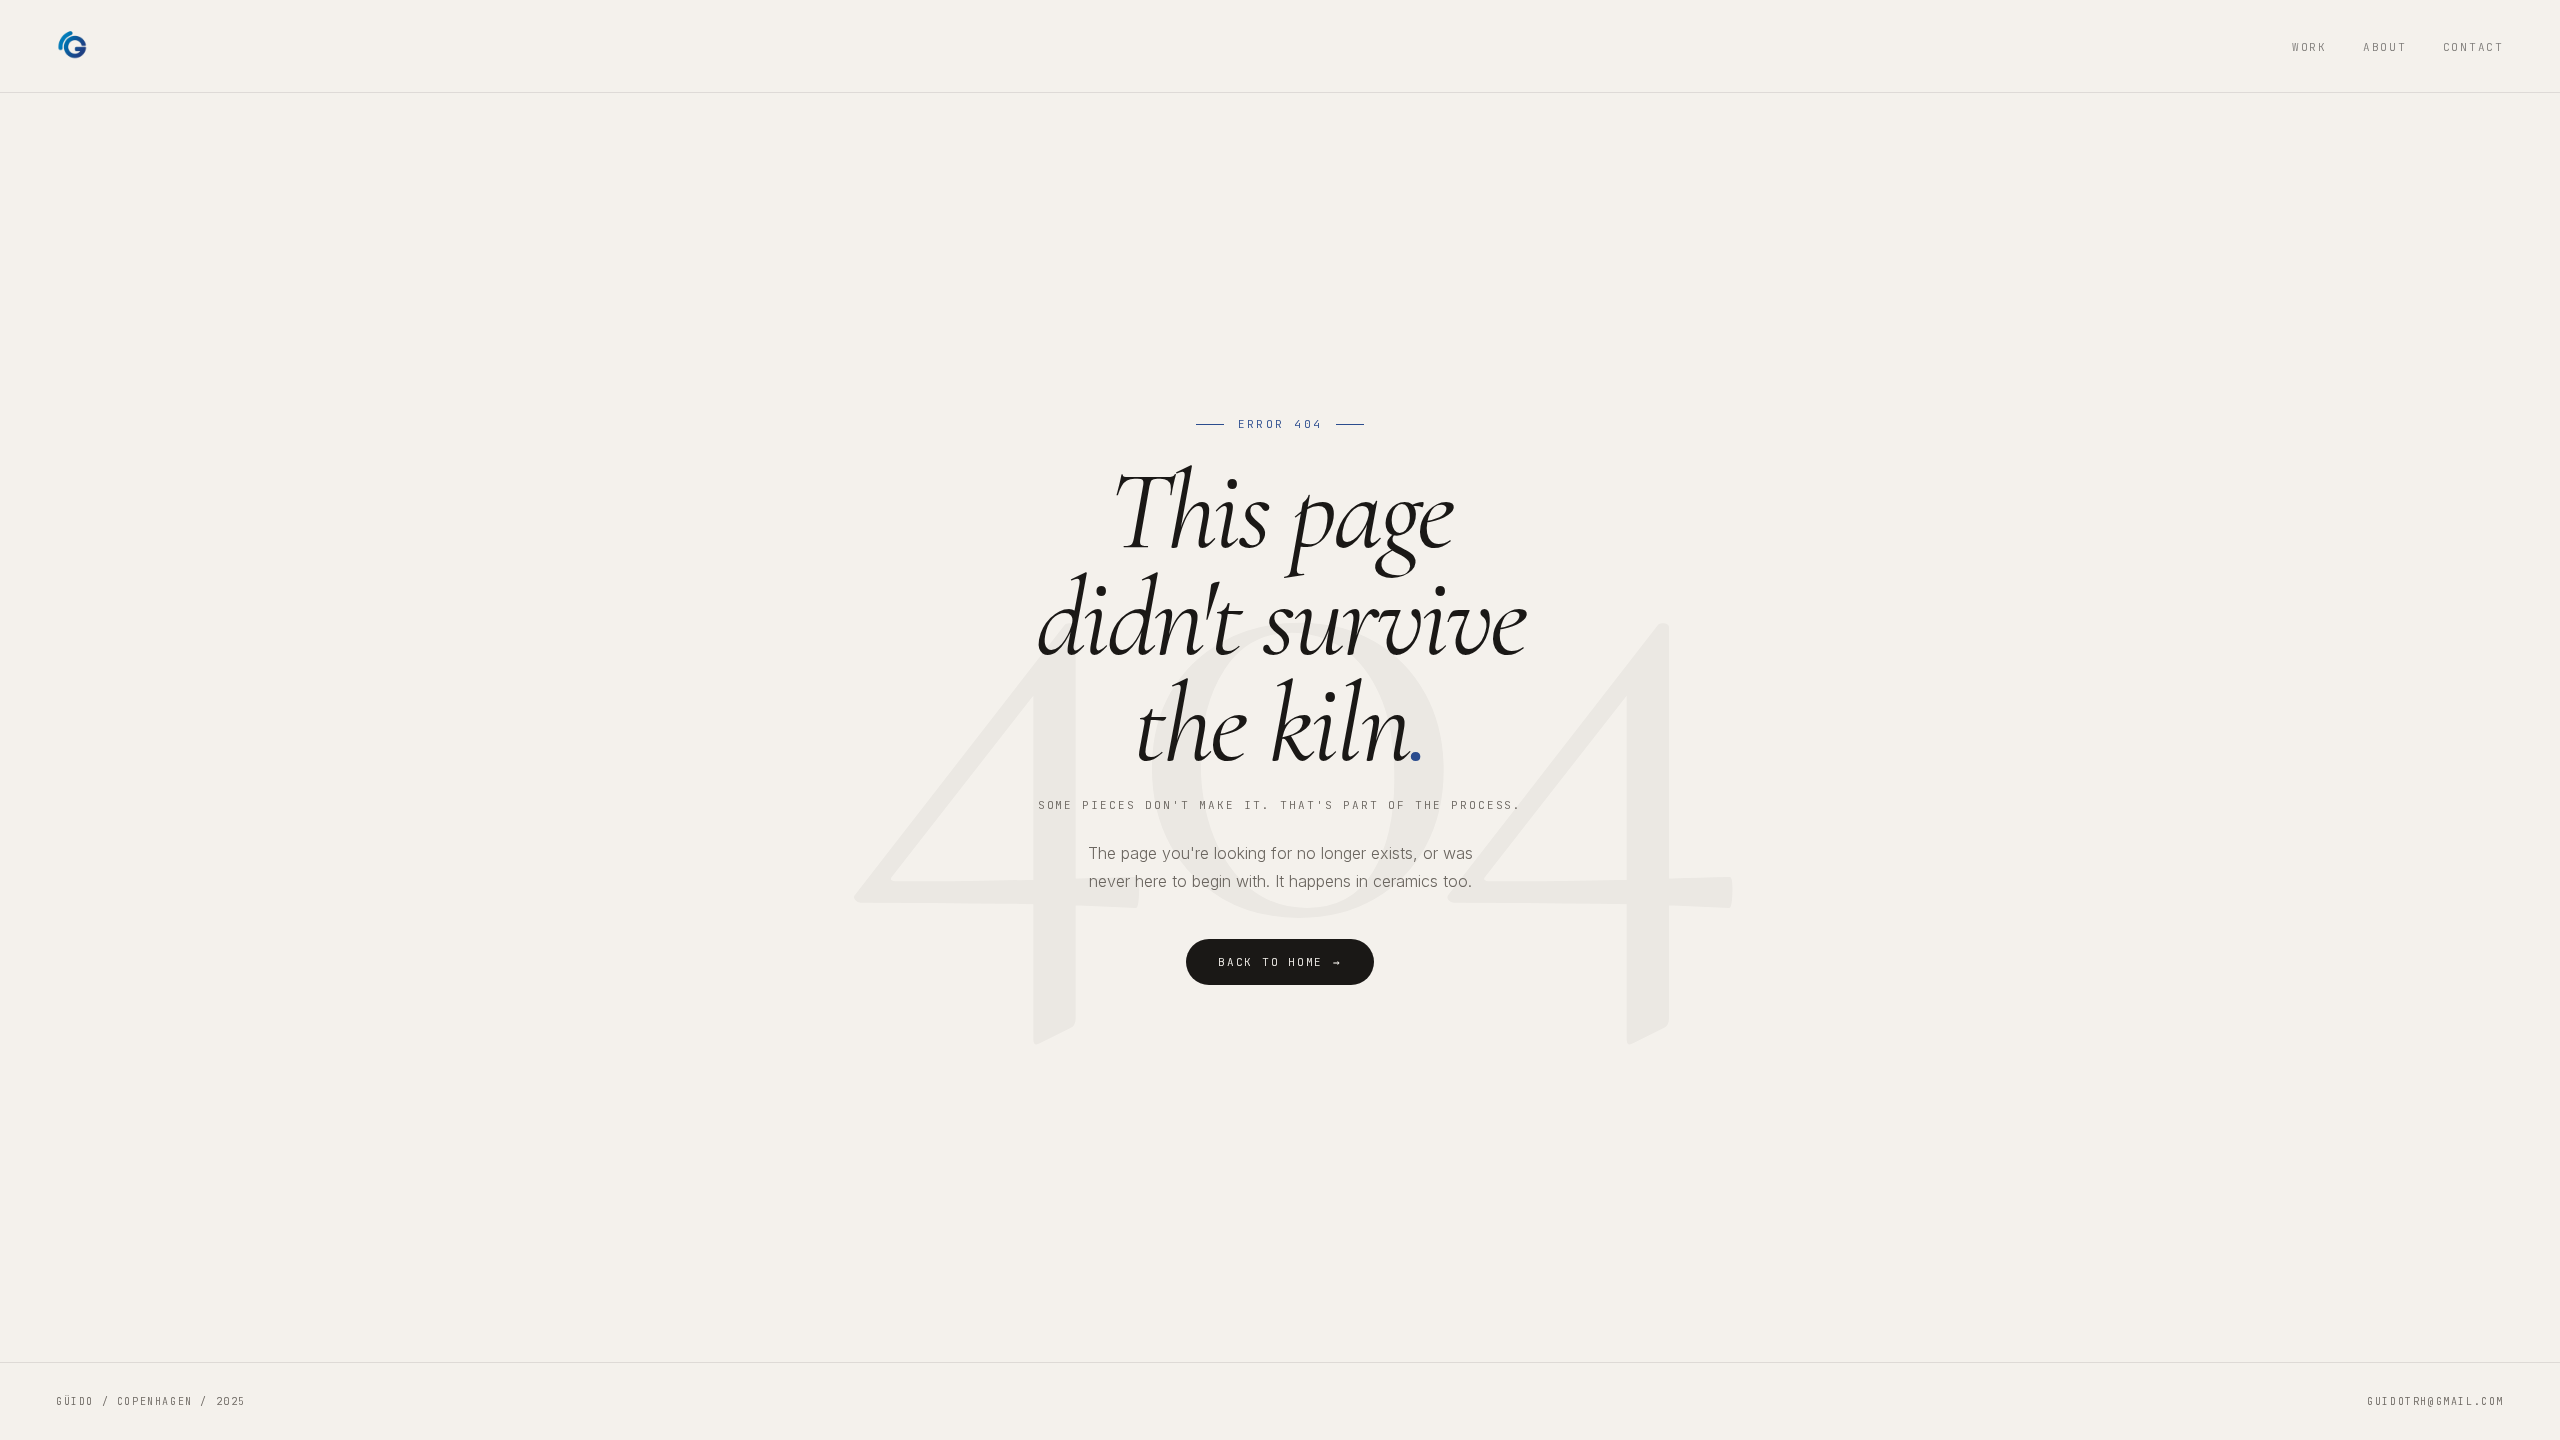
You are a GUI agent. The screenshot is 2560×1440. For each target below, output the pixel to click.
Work (2309, 47)
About (2385, 47)
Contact (2473, 47)
